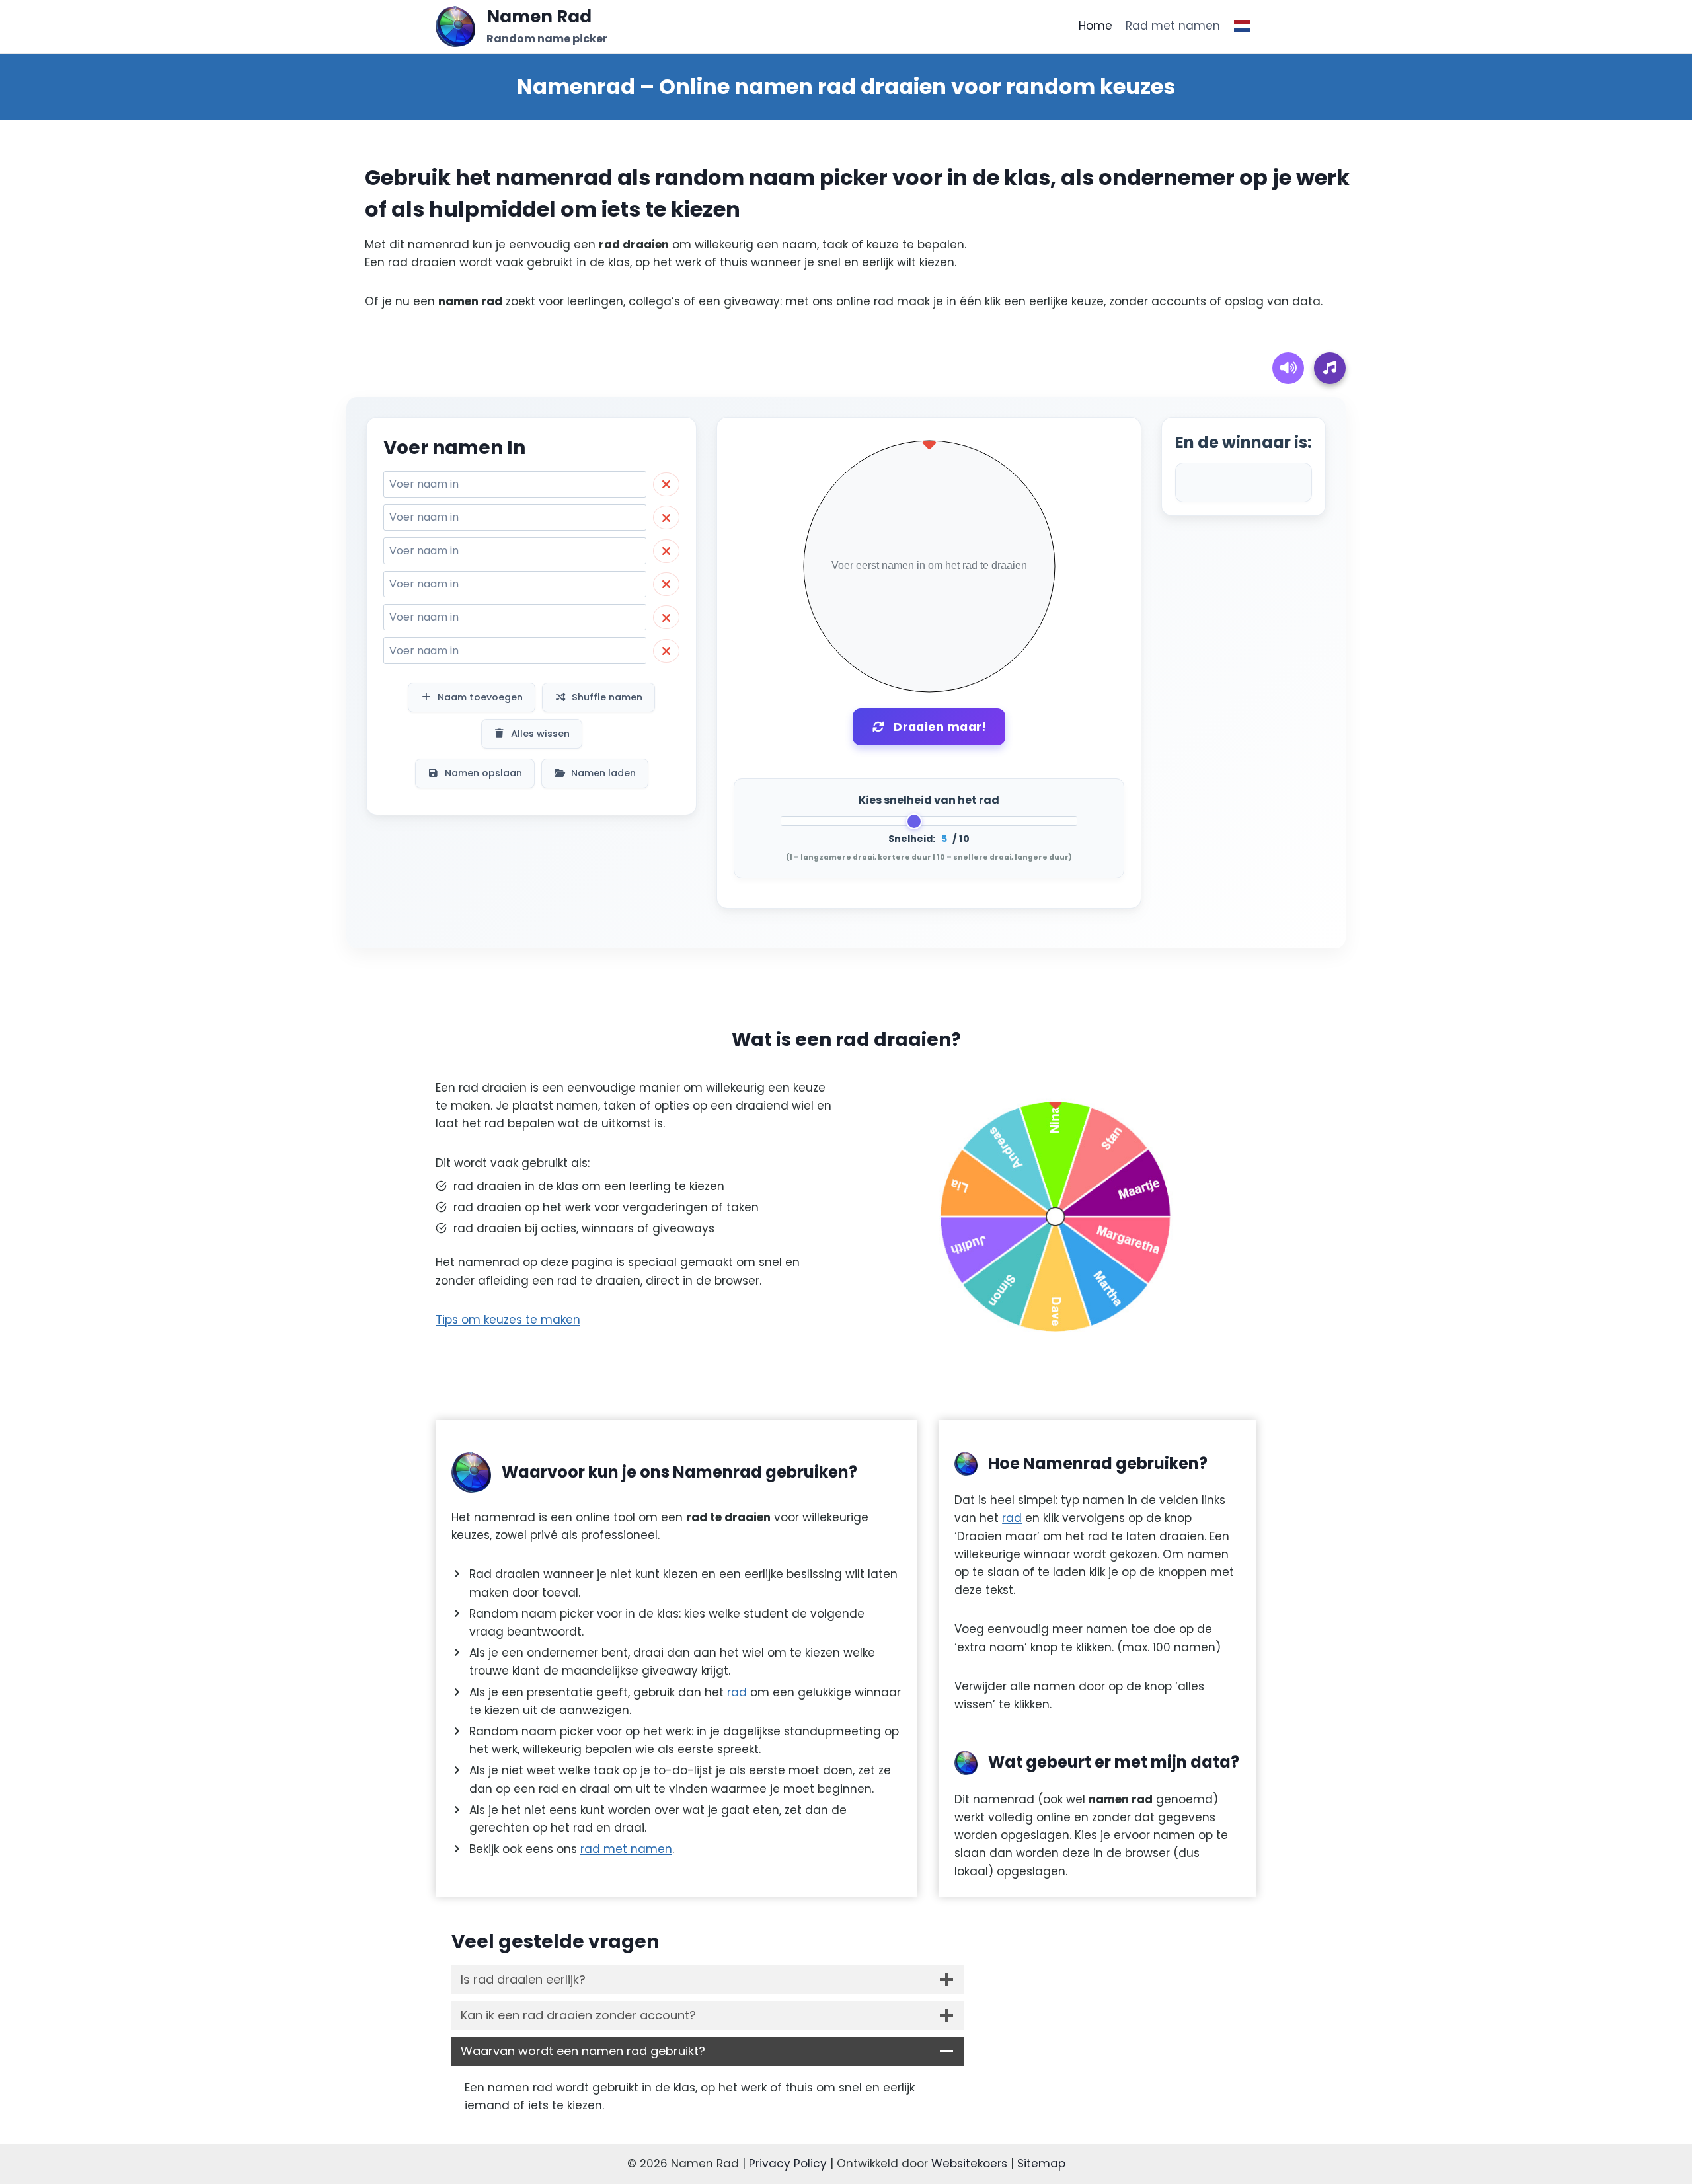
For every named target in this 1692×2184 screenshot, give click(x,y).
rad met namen (626, 1849)
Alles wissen (540, 734)
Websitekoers (969, 2164)
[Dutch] (1242, 26)
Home (1096, 26)
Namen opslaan (483, 773)
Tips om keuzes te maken (508, 1320)
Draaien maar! (940, 727)
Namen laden (603, 773)
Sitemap (1041, 2164)
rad (737, 1692)
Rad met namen (1173, 26)
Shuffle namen (607, 697)
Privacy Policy (788, 2164)
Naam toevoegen (480, 697)
